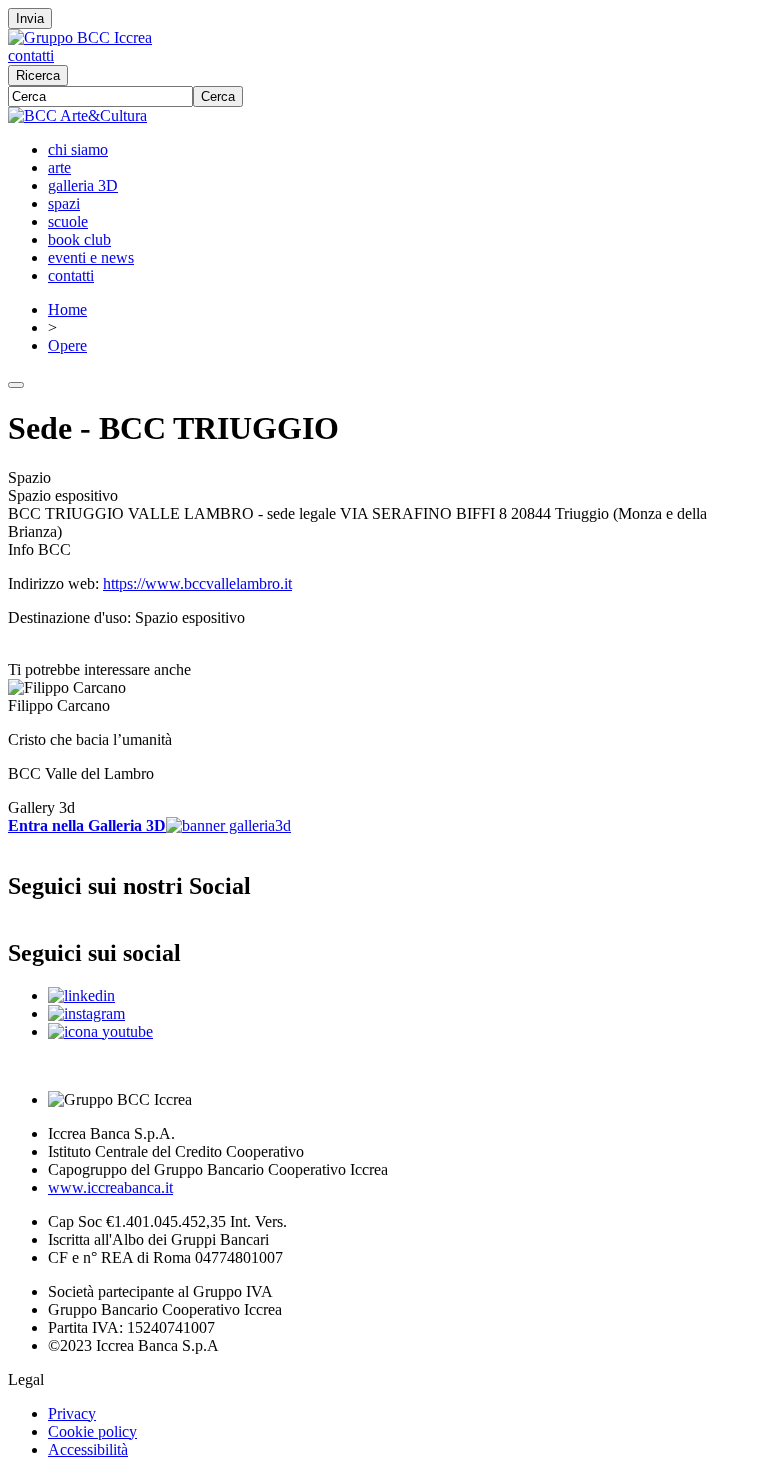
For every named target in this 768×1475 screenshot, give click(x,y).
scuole (68, 221)
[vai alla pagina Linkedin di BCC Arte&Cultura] (81, 995)
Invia (30, 18)
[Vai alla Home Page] (77, 115)
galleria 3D (83, 185)
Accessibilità (88, 1449)
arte (59, 167)
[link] (384, 731)
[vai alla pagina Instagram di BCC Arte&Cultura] (86, 1013)
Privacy (72, 1413)
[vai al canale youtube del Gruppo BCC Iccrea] (100, 1031)
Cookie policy (92, 1431)
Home (67, 309)
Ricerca (38, 75)
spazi (64, 203)
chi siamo (78, 149)
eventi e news (91, 257)
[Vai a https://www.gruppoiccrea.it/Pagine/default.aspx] (80, 37)
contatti (31, 55)
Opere (67, 345)
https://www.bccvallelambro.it (197, 583)
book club (79, 239)
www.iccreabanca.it (110, 1187)
